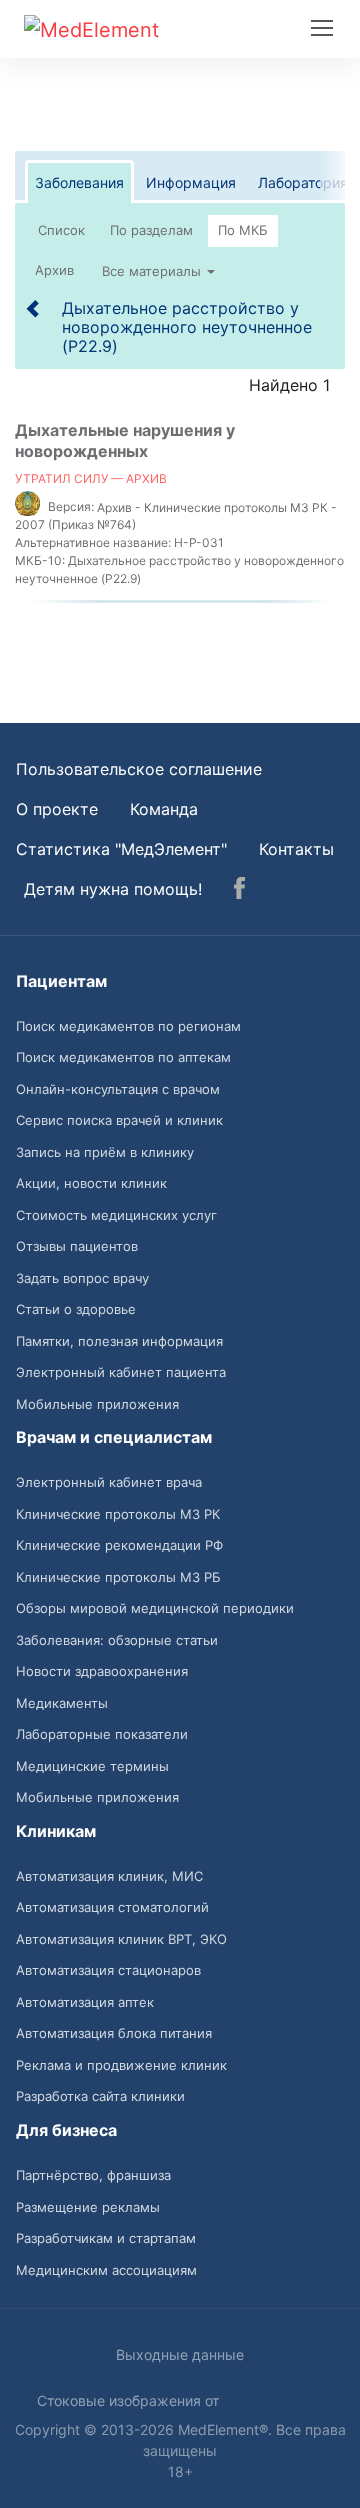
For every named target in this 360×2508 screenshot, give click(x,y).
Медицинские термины (92, 1766)
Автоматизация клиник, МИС (109, 1876)
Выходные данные (180, 2354)
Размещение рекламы (88, 2207)
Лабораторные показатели (102, 1734)
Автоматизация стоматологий (112, 1907)
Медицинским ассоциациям (106, 2270)
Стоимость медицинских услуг (116, 1215)
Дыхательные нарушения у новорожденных (125, 441)
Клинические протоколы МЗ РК (118, 1514)
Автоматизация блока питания (114, 2033)
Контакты (296, 849)
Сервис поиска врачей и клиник (119, 1120)
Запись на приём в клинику (105, 1152)
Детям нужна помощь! (113, 889)
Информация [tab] (191, 182)
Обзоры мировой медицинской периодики (155, 1608)
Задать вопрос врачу (82, 1278)
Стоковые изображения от (130, 2400)
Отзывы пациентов (77, 1246)
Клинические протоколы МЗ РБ (118, 1577)
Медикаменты (62, 1703)
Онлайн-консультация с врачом (118, 1089)
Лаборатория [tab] (303, 182)
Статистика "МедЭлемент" (121, 849)
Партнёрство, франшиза (93, 2175)
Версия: (71, 506)
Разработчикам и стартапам (106, 2238)
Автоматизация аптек (85, 2002)
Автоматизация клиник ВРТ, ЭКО (121, 1939)
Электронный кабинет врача (109, 1482)
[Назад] (34, 308)
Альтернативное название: (93, 542)
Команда (164, 809)
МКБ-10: (40, 560)
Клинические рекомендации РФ (119, 1545)
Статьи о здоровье (76, 1309)
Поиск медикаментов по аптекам (123, 1057)
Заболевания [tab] (79, 182)
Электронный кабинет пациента (121, 1372)
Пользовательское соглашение (139, 769)
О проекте (57, 809)
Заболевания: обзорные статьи (117, 1640)
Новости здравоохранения (102, 1671)
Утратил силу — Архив (91, 478)
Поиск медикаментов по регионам (128, 1026)
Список (61, 230)
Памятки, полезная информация (119, 1341)
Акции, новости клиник (91, 1183)
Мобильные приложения (97, 1404)
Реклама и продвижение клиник (121, 2065)
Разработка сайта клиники (100, 2096)
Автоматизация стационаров (108, 1970)
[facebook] (239, 891)
